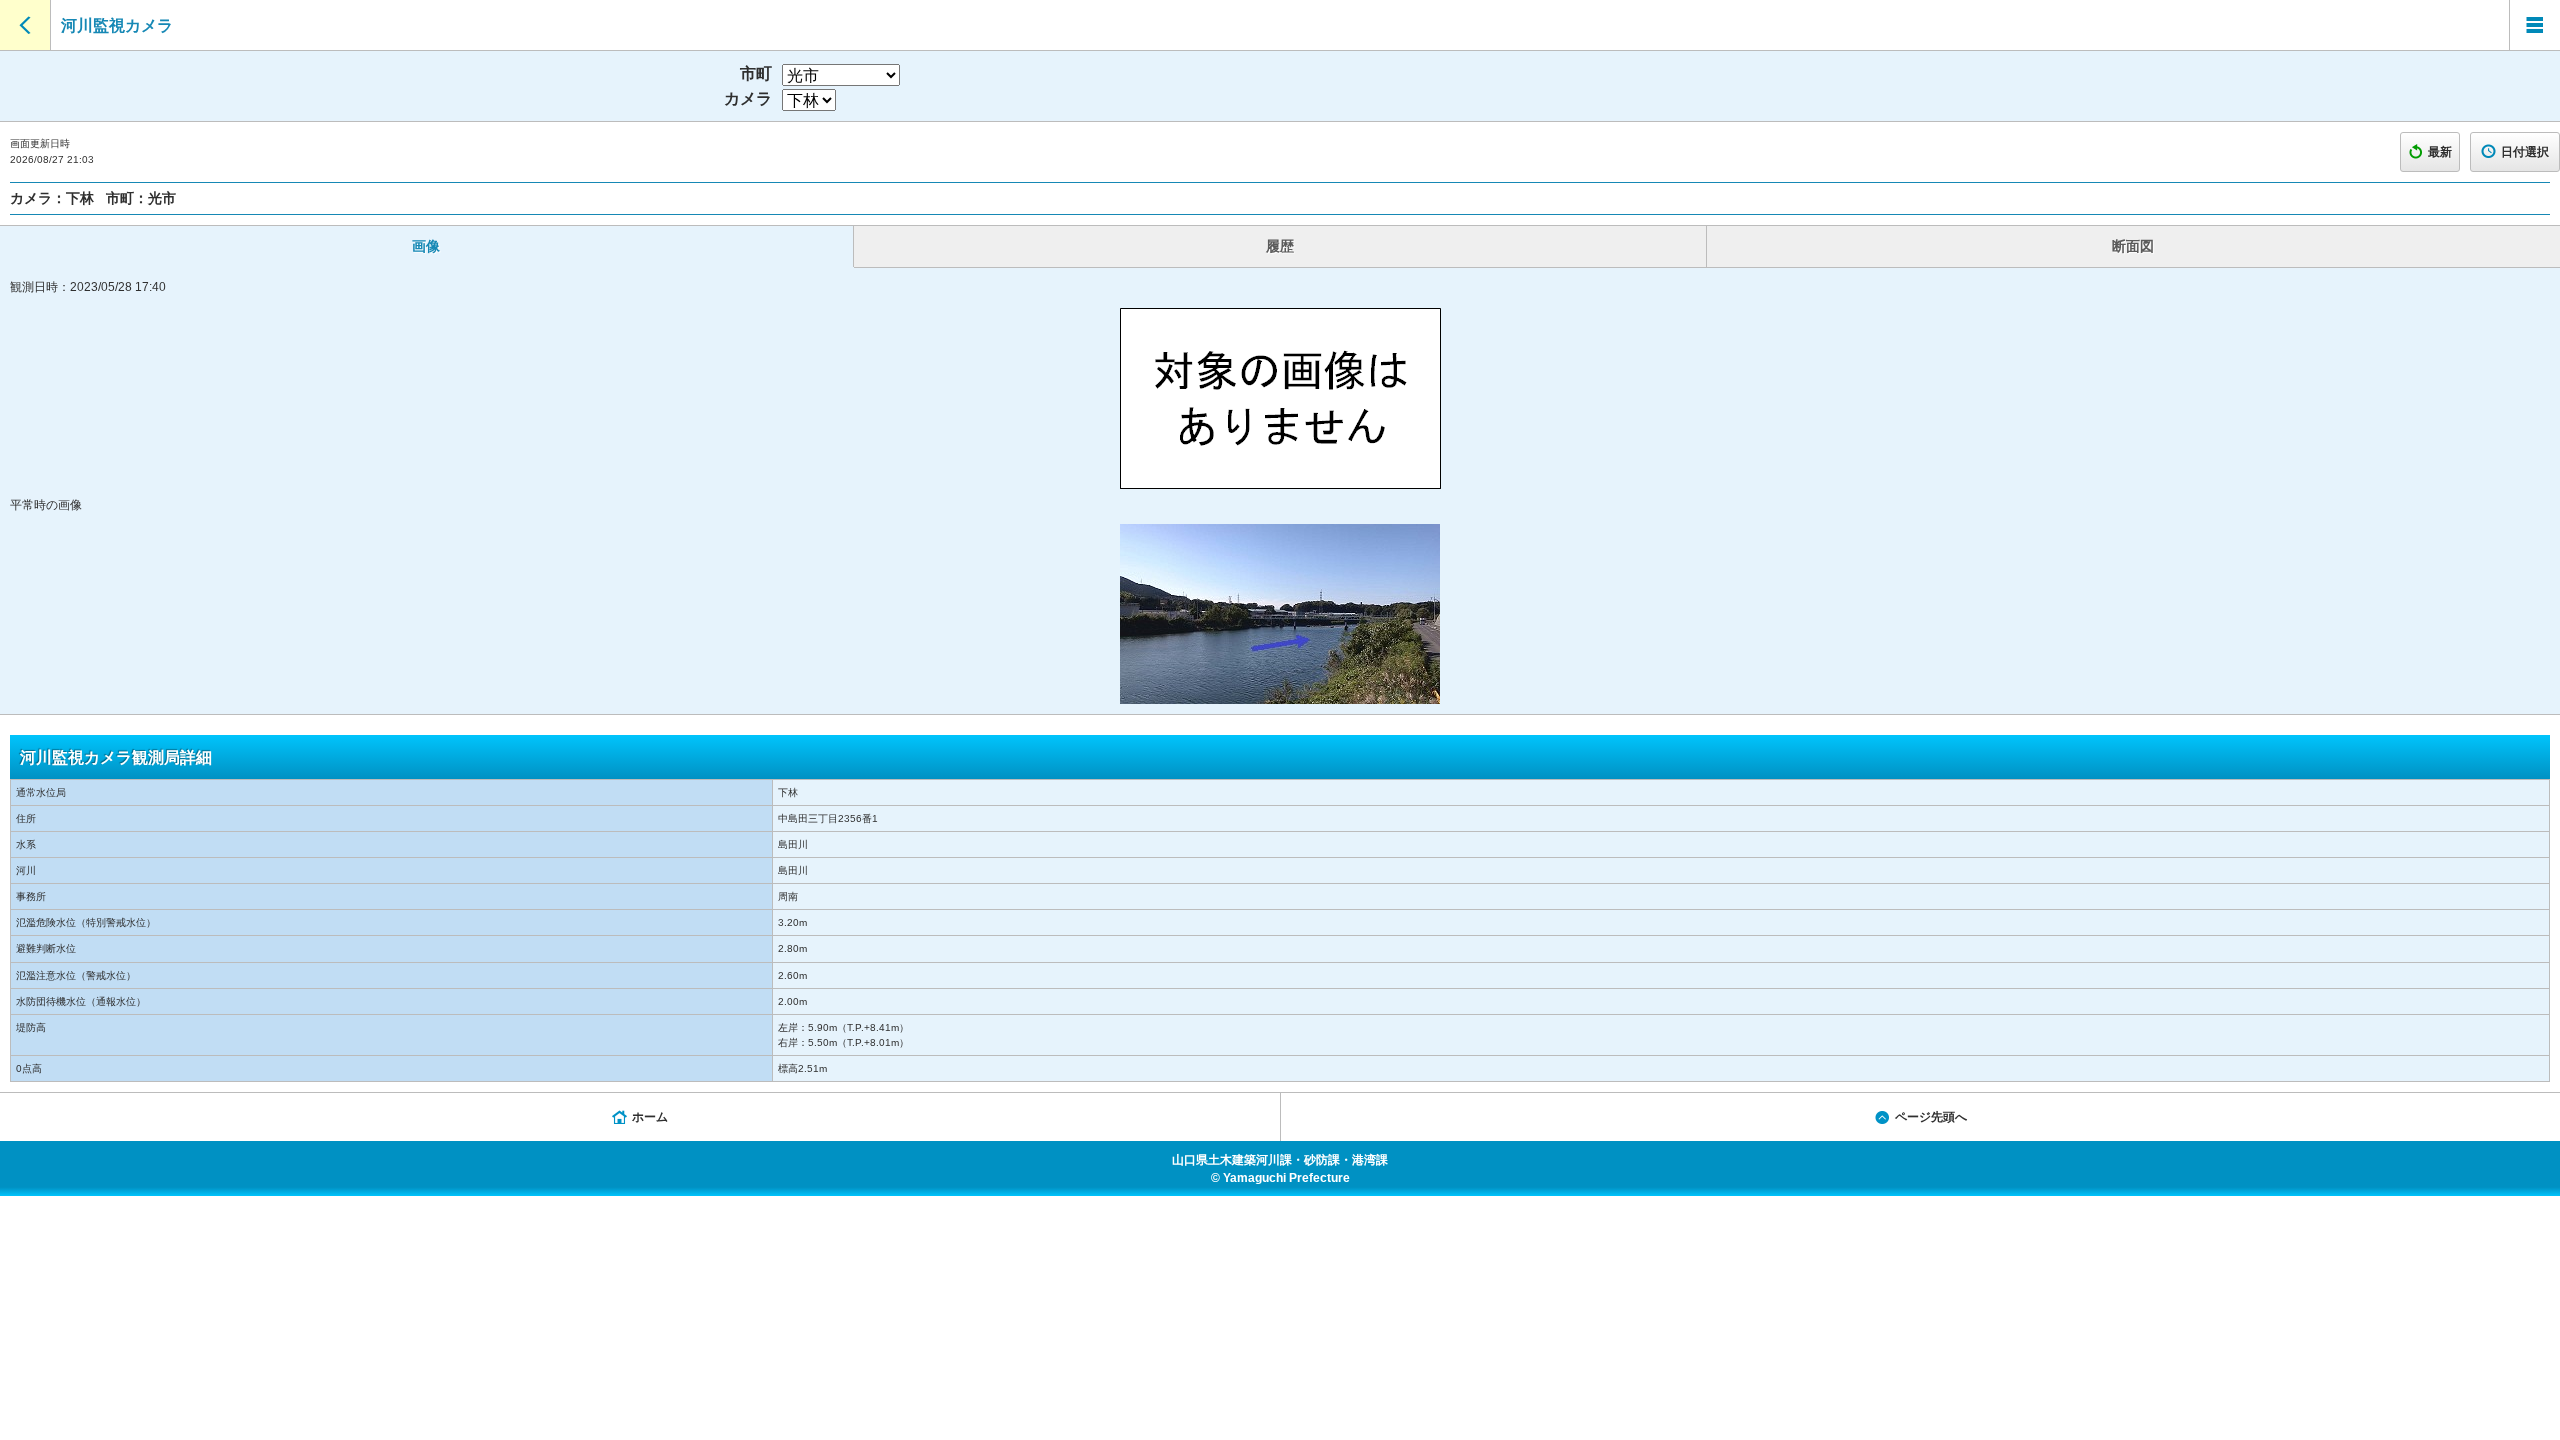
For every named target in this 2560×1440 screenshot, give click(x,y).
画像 (426, 246)
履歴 (1280, 246)
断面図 (2133, 246)
